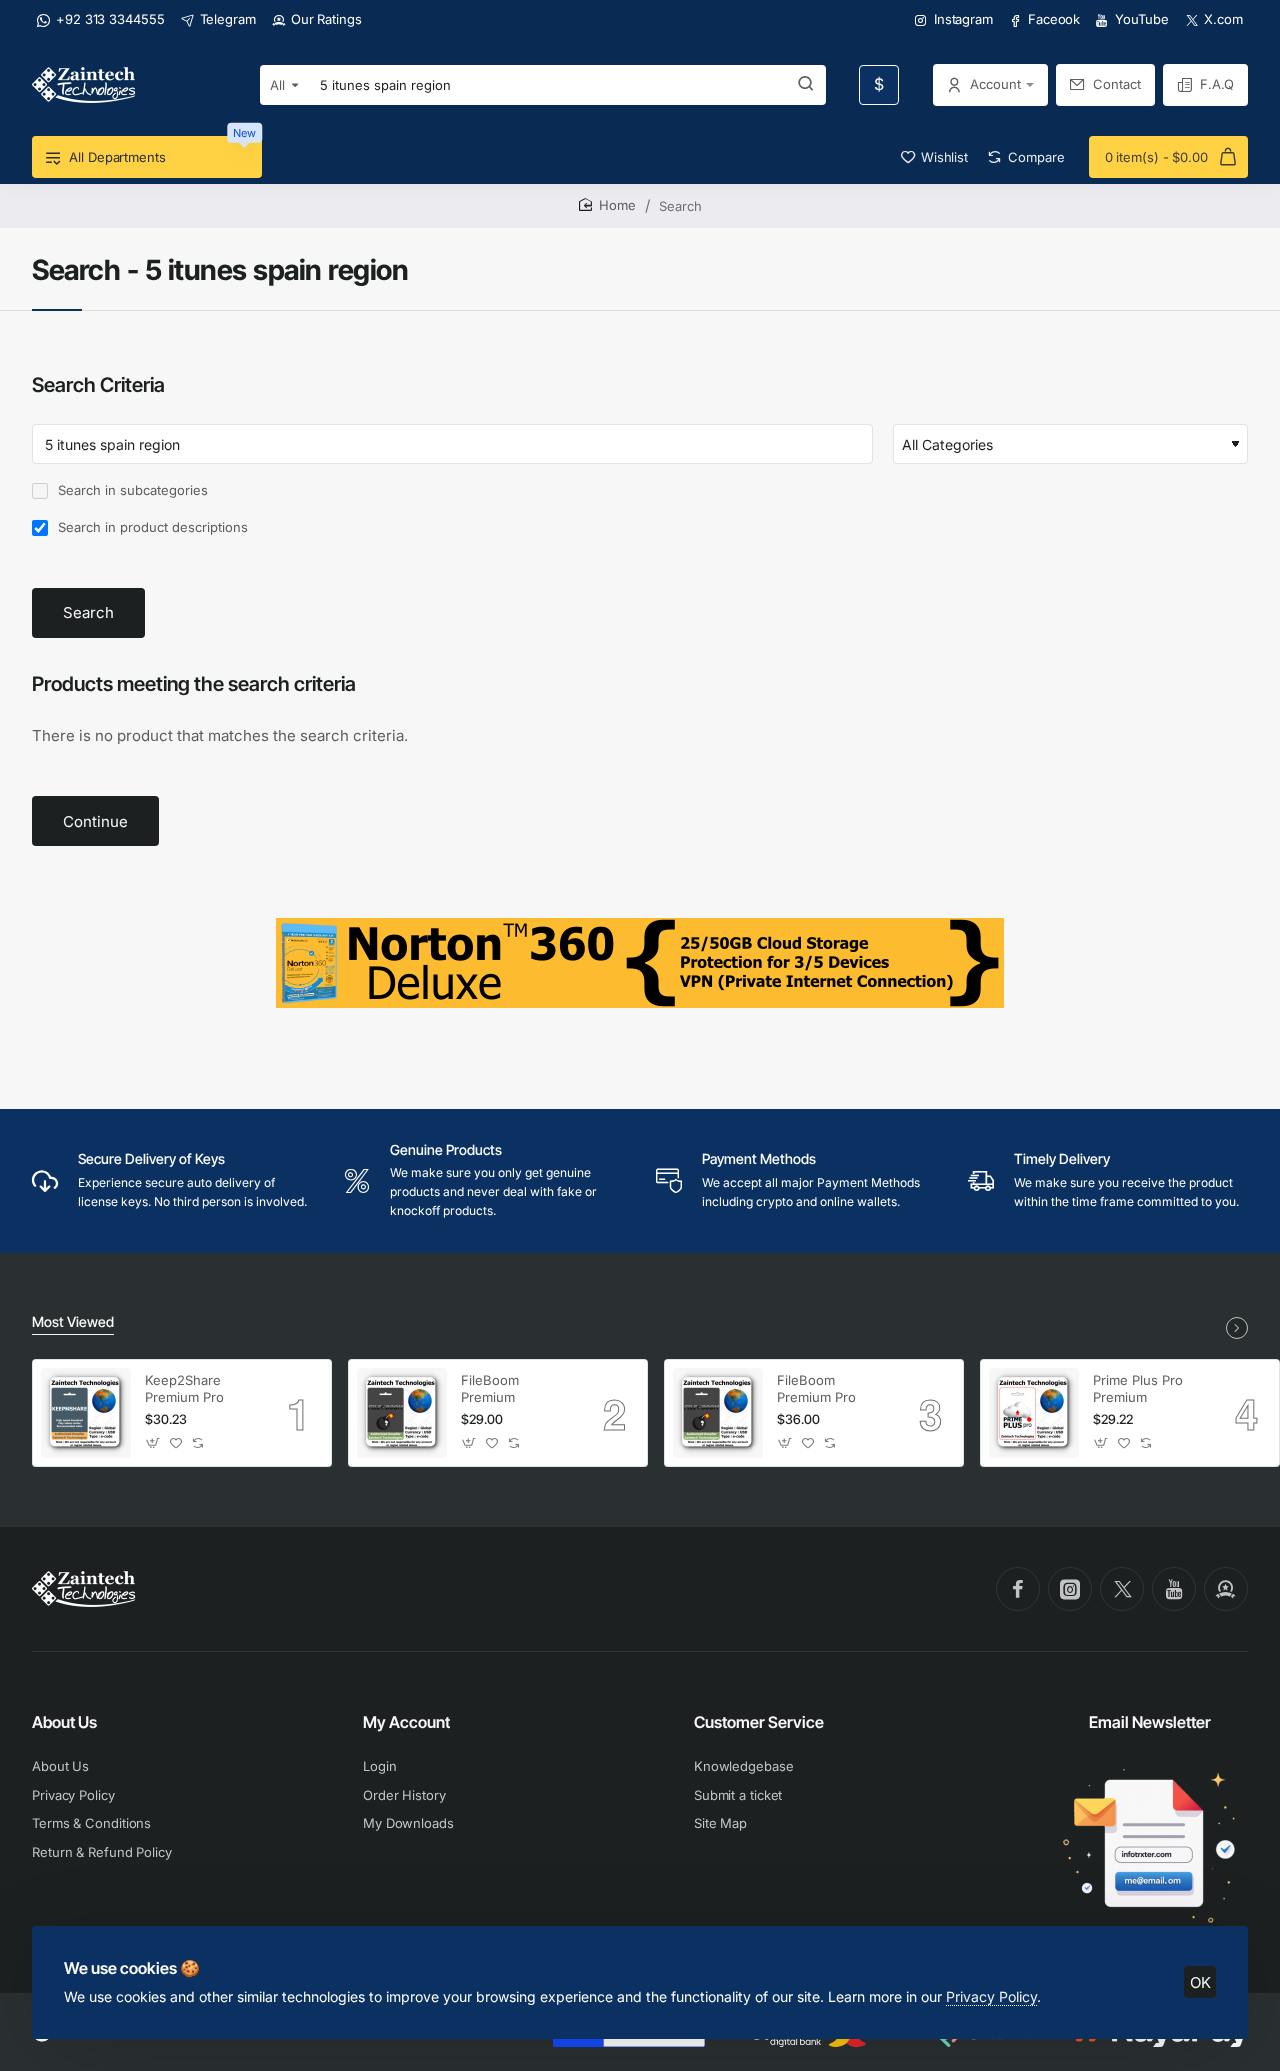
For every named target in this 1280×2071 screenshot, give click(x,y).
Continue (95, 821)
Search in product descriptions (151, 527)
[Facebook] (1018, 1589)
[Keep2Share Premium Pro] (86, 1413)
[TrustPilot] (1226, 1589)
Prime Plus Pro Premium (1138, 1388)
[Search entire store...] (806, 85)
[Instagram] (1070, 1589)
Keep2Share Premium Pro (184, 1388)
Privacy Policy (991, 1996)
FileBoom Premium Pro (816, 1388)
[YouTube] (1174, 1589)
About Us (64, 1722)
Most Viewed (73, 1321)
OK (1200, 1982)
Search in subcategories (131, 490)
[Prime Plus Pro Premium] (1034, 1413)
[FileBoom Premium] (402, 1413)
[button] (153, 1443)
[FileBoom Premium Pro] (718, 1413)
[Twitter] (1122, 1589)
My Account (406, 1722)
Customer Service (759, 1722)
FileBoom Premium (490, 1388)
